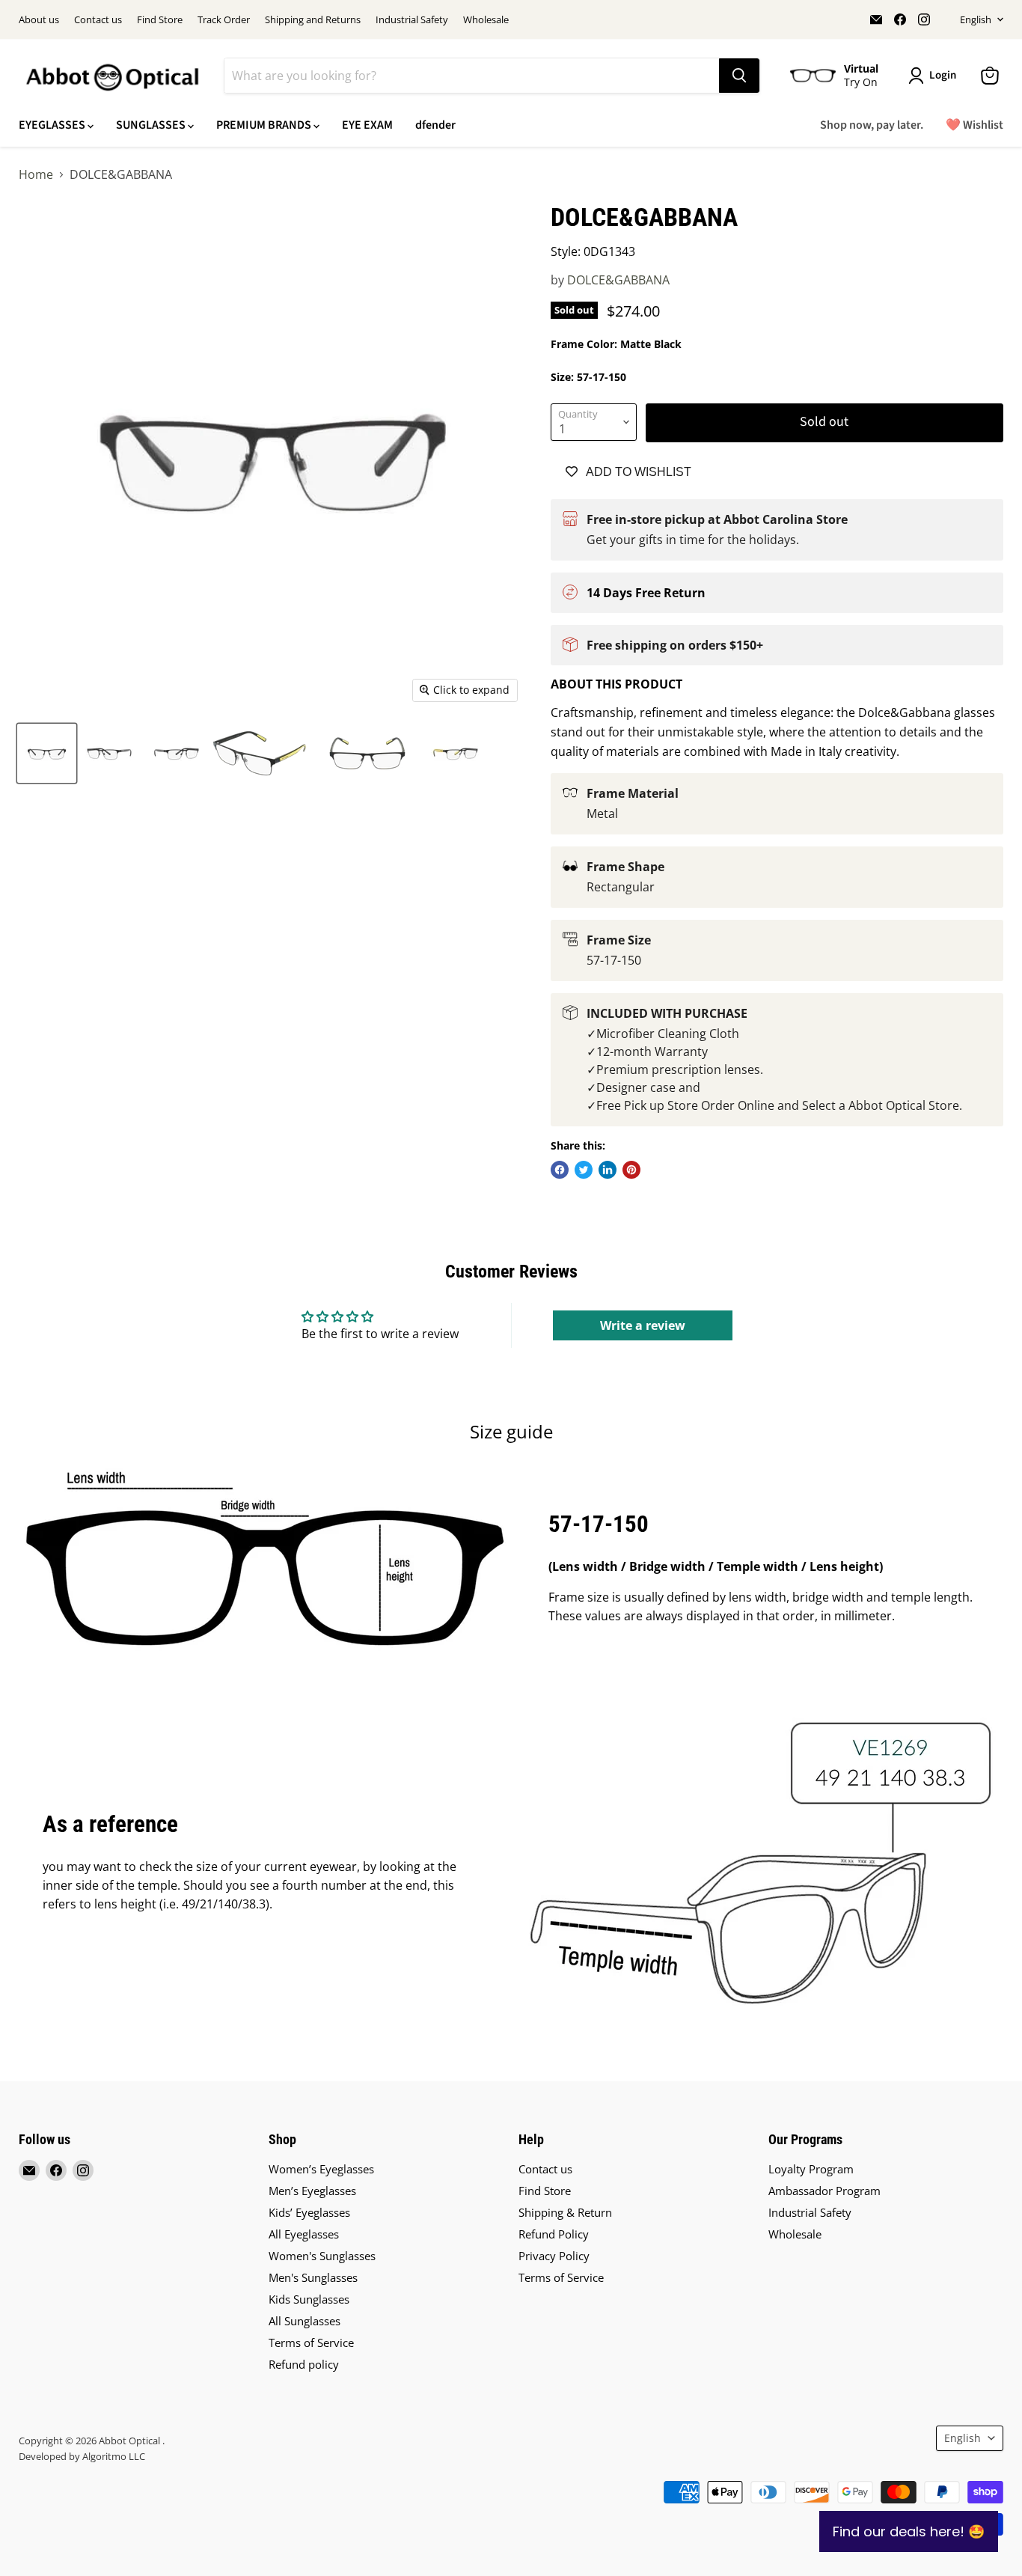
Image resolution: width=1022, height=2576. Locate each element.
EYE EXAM (367, 125)
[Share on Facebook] (560, 1170)
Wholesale (486, 20)
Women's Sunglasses (322, 2256)
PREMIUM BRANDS (265, 125)
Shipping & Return (565, 2212)
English (976, 19)
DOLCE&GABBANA (618, 280)
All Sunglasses (305, 2321)
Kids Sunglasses (309, 2299)
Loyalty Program (811, 2169)
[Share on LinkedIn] (608, 1170)
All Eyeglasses (304, 2234)
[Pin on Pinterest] (631, 1170)
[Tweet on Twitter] (584, 1170)
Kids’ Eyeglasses (309, 2212)
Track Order (224, 20)
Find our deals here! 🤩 (909, 2531)
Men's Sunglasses (313, 2277)
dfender (435, 125)
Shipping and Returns (313, 20)
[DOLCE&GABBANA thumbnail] (47, 753)
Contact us (98, 20)
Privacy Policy (554, 2256)
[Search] (739, 76)
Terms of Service (311, 2342)
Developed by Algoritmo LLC (82, 2456)
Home (36, 174)
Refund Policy (554, 2234)
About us (39, 20)
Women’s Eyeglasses (321, 2169)
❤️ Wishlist (974, 125)
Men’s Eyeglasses (312, 2191)
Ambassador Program (824, 2191)
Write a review (643, 1325)
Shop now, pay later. (872, 125)
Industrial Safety (412, 20)
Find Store (160, 20)
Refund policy (304, 2364)
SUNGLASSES (152, 125)
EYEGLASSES (53, 125)
